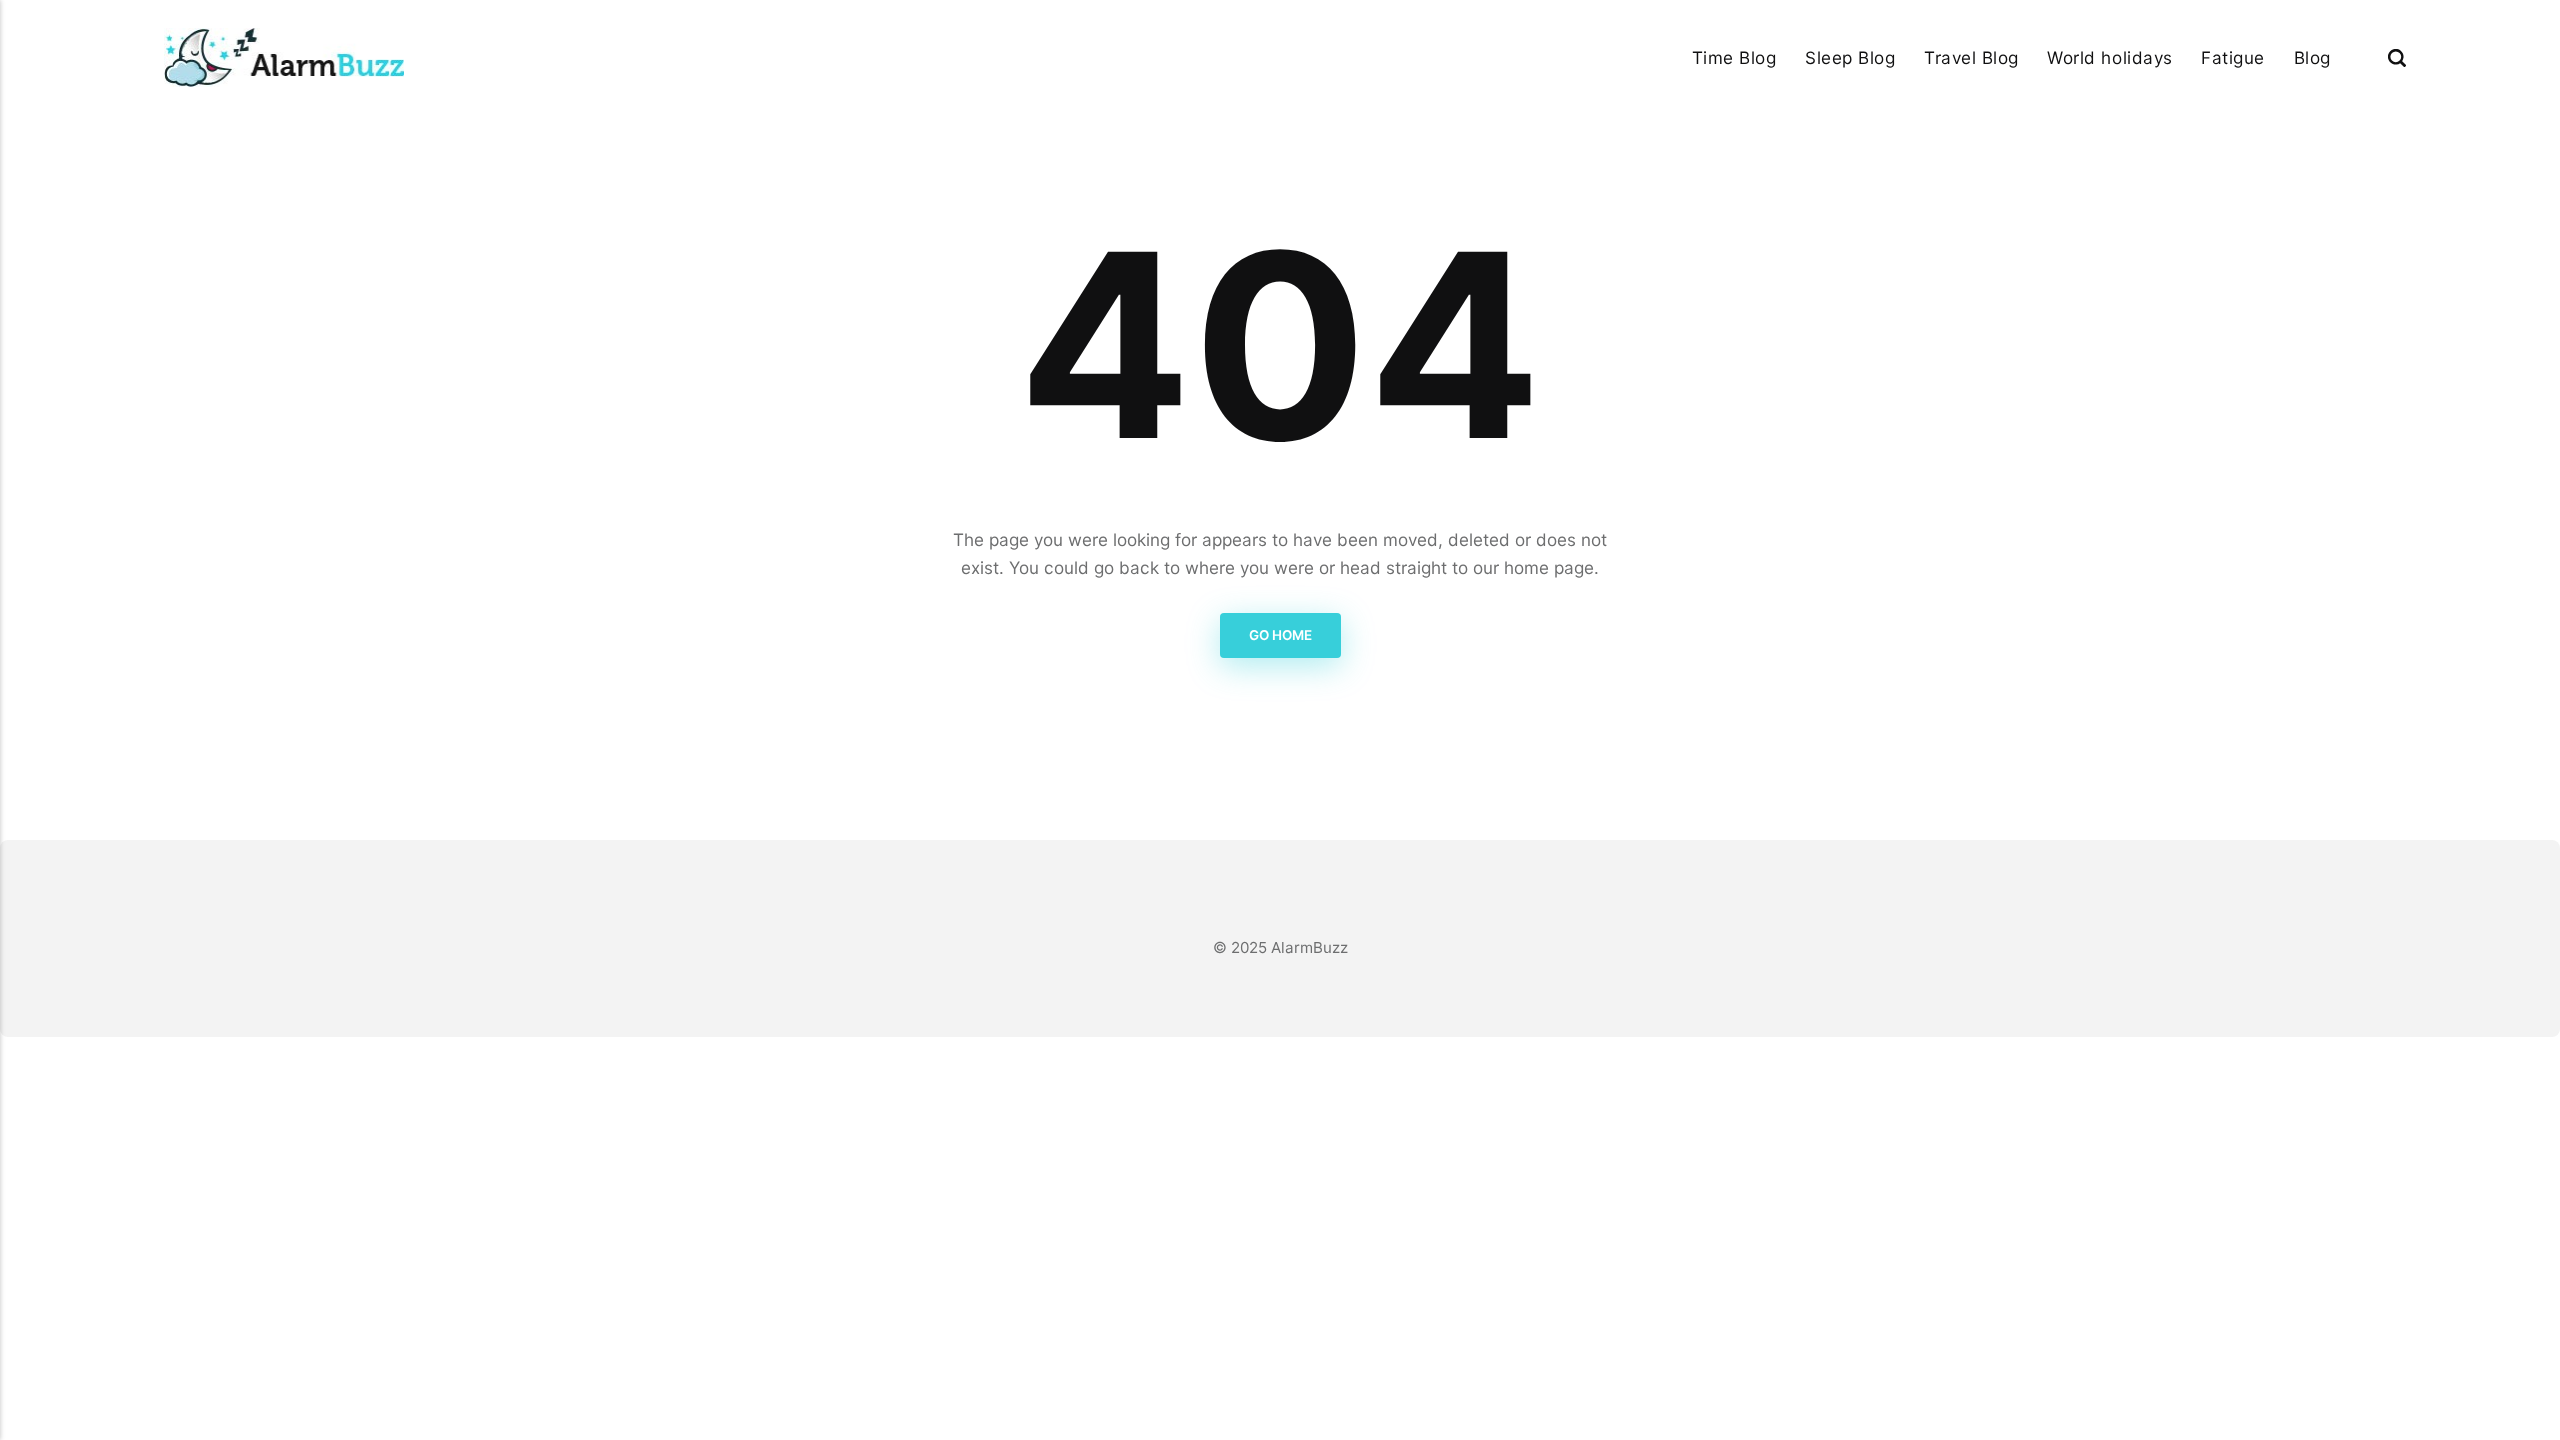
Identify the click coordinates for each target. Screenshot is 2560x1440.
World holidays (2109, 57)
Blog (2312, 57)
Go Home (1280, 635)
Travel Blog (1971, 57)
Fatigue (2233, 57)
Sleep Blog (1850, 57)
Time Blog (1734, 57)
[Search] (2397, 57)
